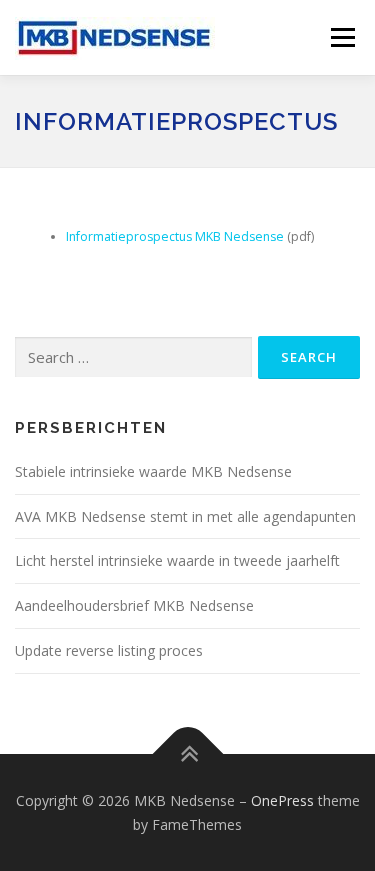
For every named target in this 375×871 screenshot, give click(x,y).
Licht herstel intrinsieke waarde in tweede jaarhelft (177, 560)
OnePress (282, 800)
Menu (341, 37)
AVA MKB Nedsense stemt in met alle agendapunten (185, 516)
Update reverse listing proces (111, 650)
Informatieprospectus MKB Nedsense (175, 236)
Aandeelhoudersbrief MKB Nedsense (134, 605)
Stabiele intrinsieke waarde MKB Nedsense (153, 471)
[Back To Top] (187, 753)
